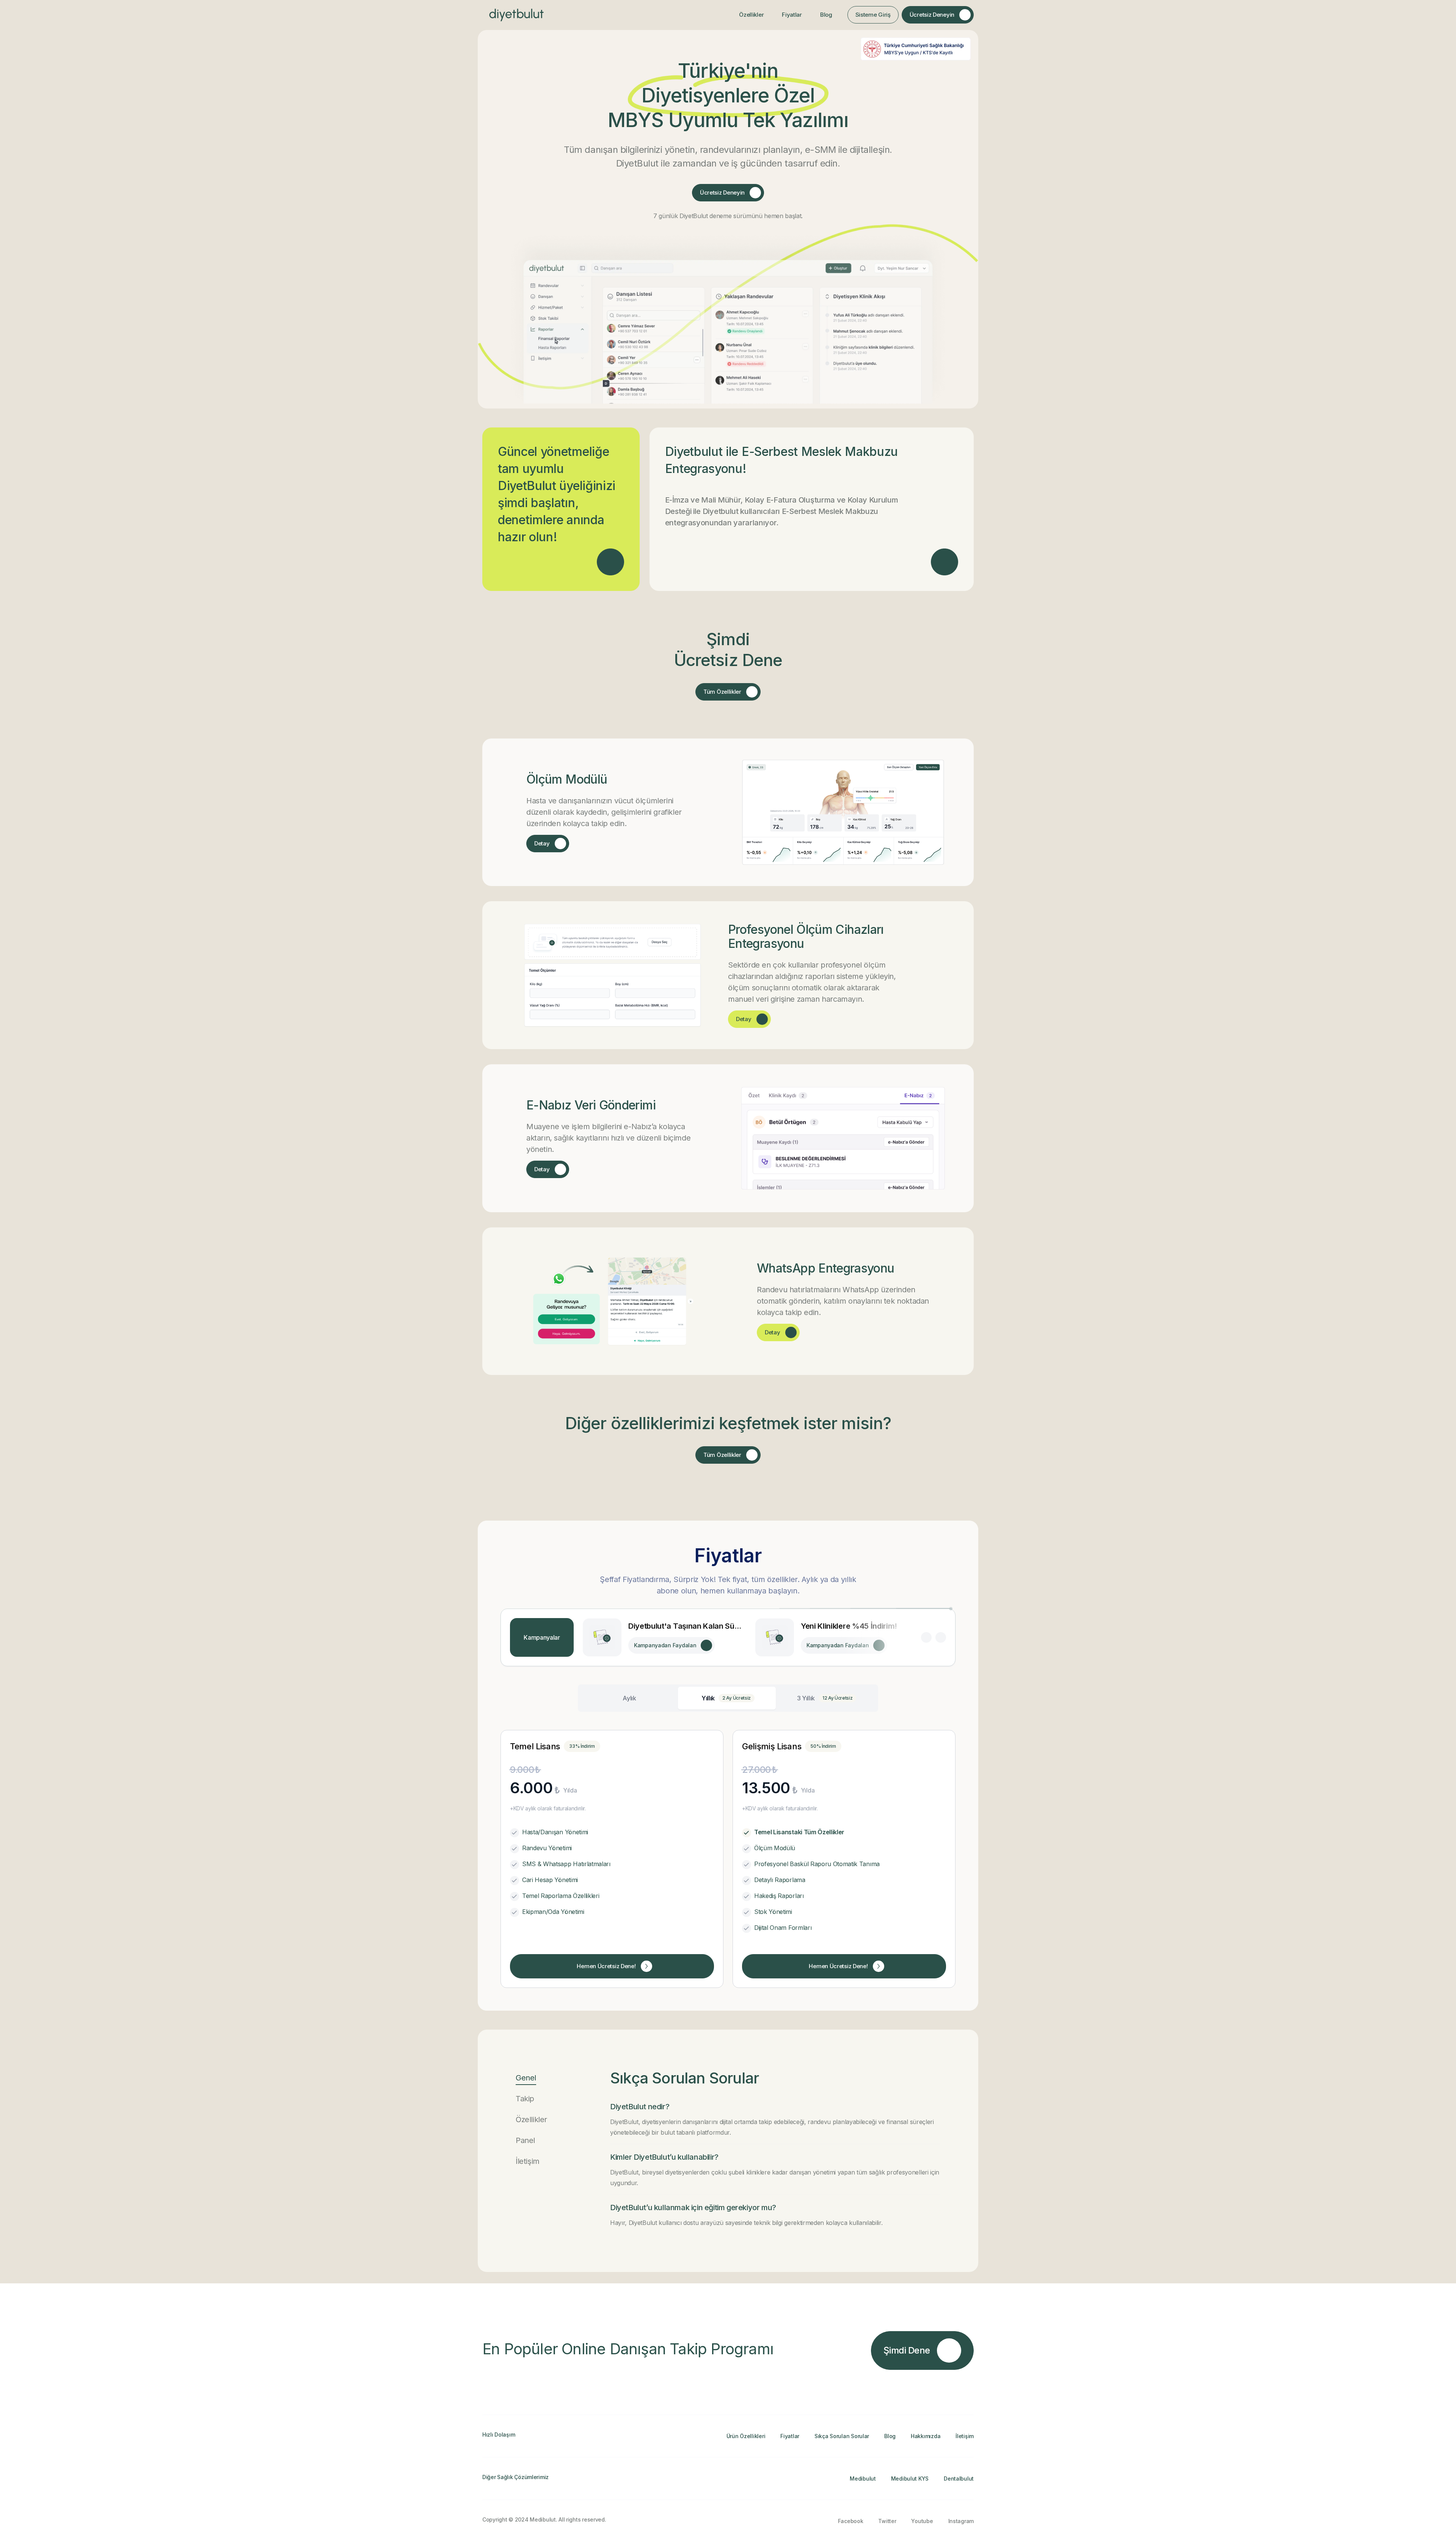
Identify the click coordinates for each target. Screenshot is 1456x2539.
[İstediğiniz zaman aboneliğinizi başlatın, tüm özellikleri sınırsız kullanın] (610, 562)
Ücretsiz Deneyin (932, 15)
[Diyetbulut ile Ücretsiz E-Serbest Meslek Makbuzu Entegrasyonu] (945, 562)
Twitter (887, 2521)
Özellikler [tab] (531, 2119)
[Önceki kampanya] (926, 1637)
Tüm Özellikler (722, 692)
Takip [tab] (525, 2099)
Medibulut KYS (910, 2479)
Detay (542, 843)
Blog (826, 15)
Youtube (922, 2521)
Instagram (961, 2521)
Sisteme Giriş (873, 15)
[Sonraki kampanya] (941, 1637)
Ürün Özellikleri (746, 2436)
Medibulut (863, 2479)
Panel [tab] (525, 2140)
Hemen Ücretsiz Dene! (606, 1966)
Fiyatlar (792, 15)
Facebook (851, 2521)
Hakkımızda (926, 2436)
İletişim (965, 2436)
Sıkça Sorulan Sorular (842, 2436)
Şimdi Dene (907, 2350)
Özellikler (751, 15)
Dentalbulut (959, 2479)
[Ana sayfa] (516, 15)
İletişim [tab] (528, 2161)
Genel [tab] (526, 2078)
